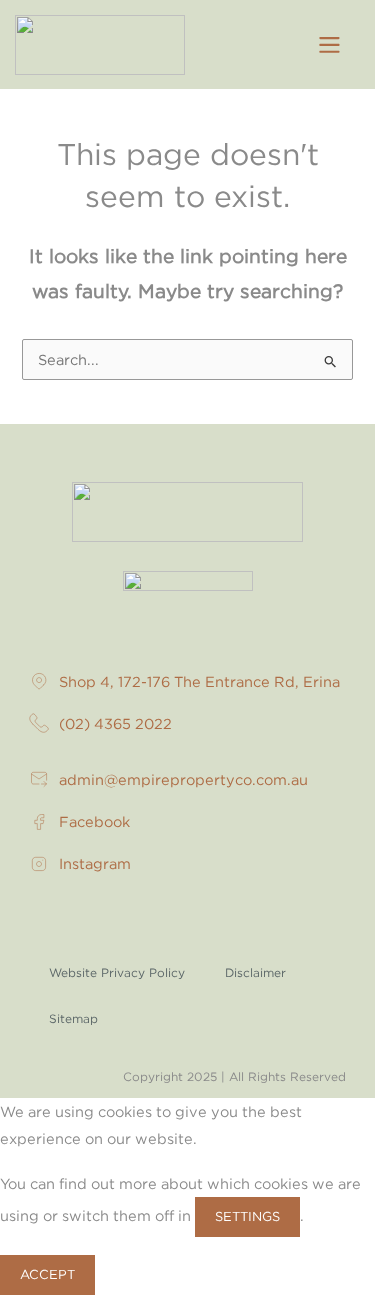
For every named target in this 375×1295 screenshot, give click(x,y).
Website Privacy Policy (117, 972)
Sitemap (73, 1018)
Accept (47, 1274)
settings (247, 1216)
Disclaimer (255, 972)
